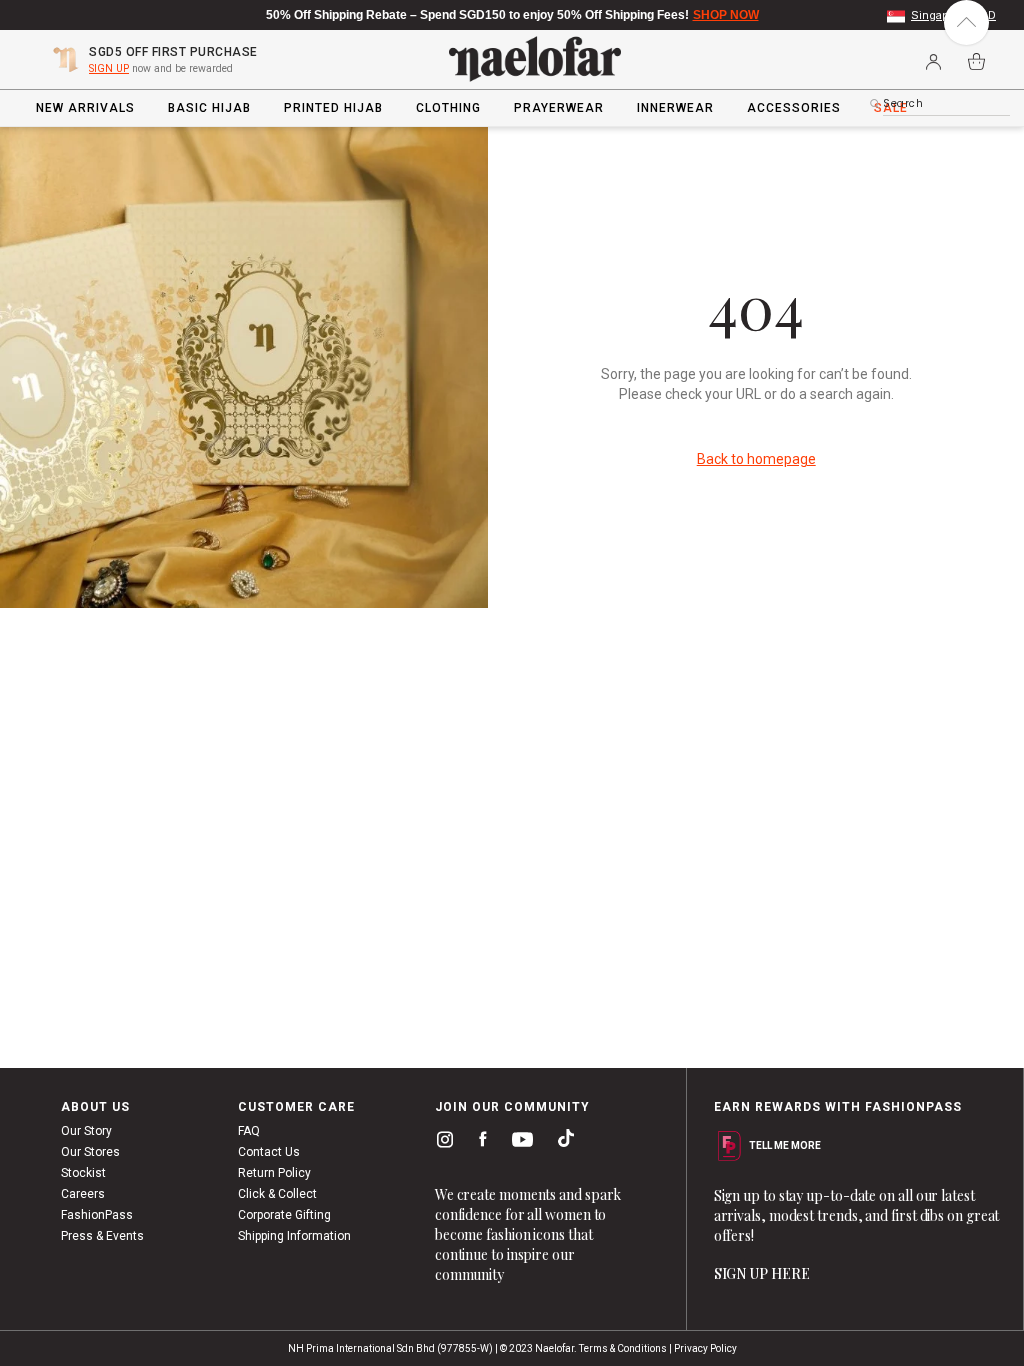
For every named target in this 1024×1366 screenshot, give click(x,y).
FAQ (249, 1131)
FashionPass (97, 1215)
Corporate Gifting (284, 1215)
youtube (519, 1144)
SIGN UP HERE (762, 1273)
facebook (478, 1143)
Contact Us (269, 1152)
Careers (83, 1194)
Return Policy (274, 1173)
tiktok (561, 1143)
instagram (441, 1143)
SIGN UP (109, 68)
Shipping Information (294, 1236)
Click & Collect (277, 1194)
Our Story (86, 1131)
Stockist (83, 1173)
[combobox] (946, 104)
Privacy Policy (705, 1348)
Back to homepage (756, 459)
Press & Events (102, 1236)
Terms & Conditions (623, 1348)
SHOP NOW (726, 15)
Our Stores (90, 1152)
